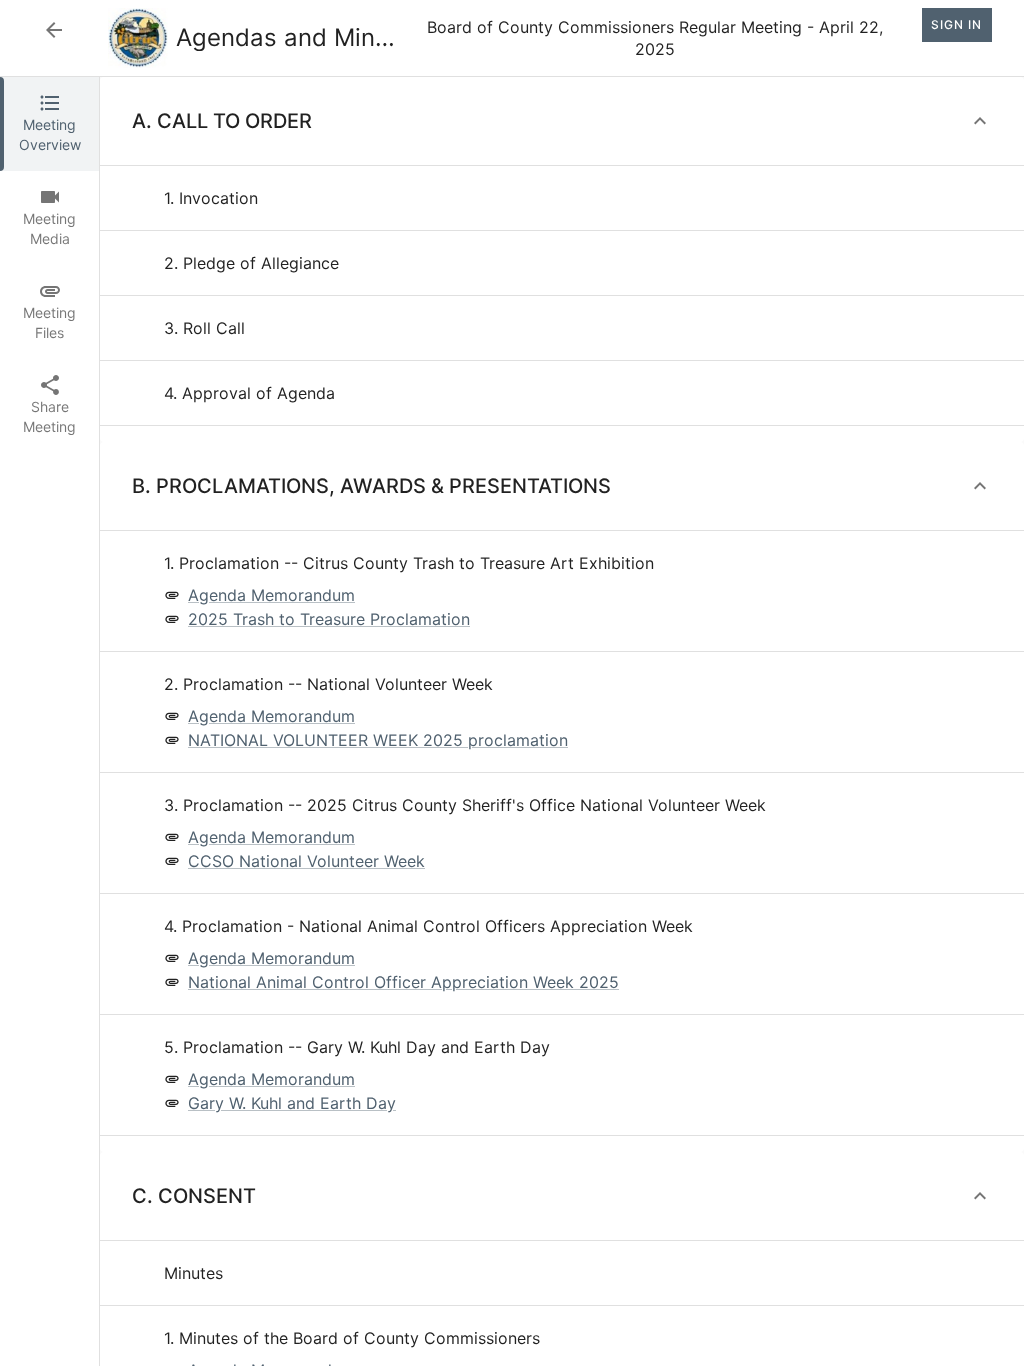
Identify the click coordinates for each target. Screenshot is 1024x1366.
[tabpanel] (562, 721)
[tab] (49, 124)
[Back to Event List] (54, 30)
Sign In (956, 24)
